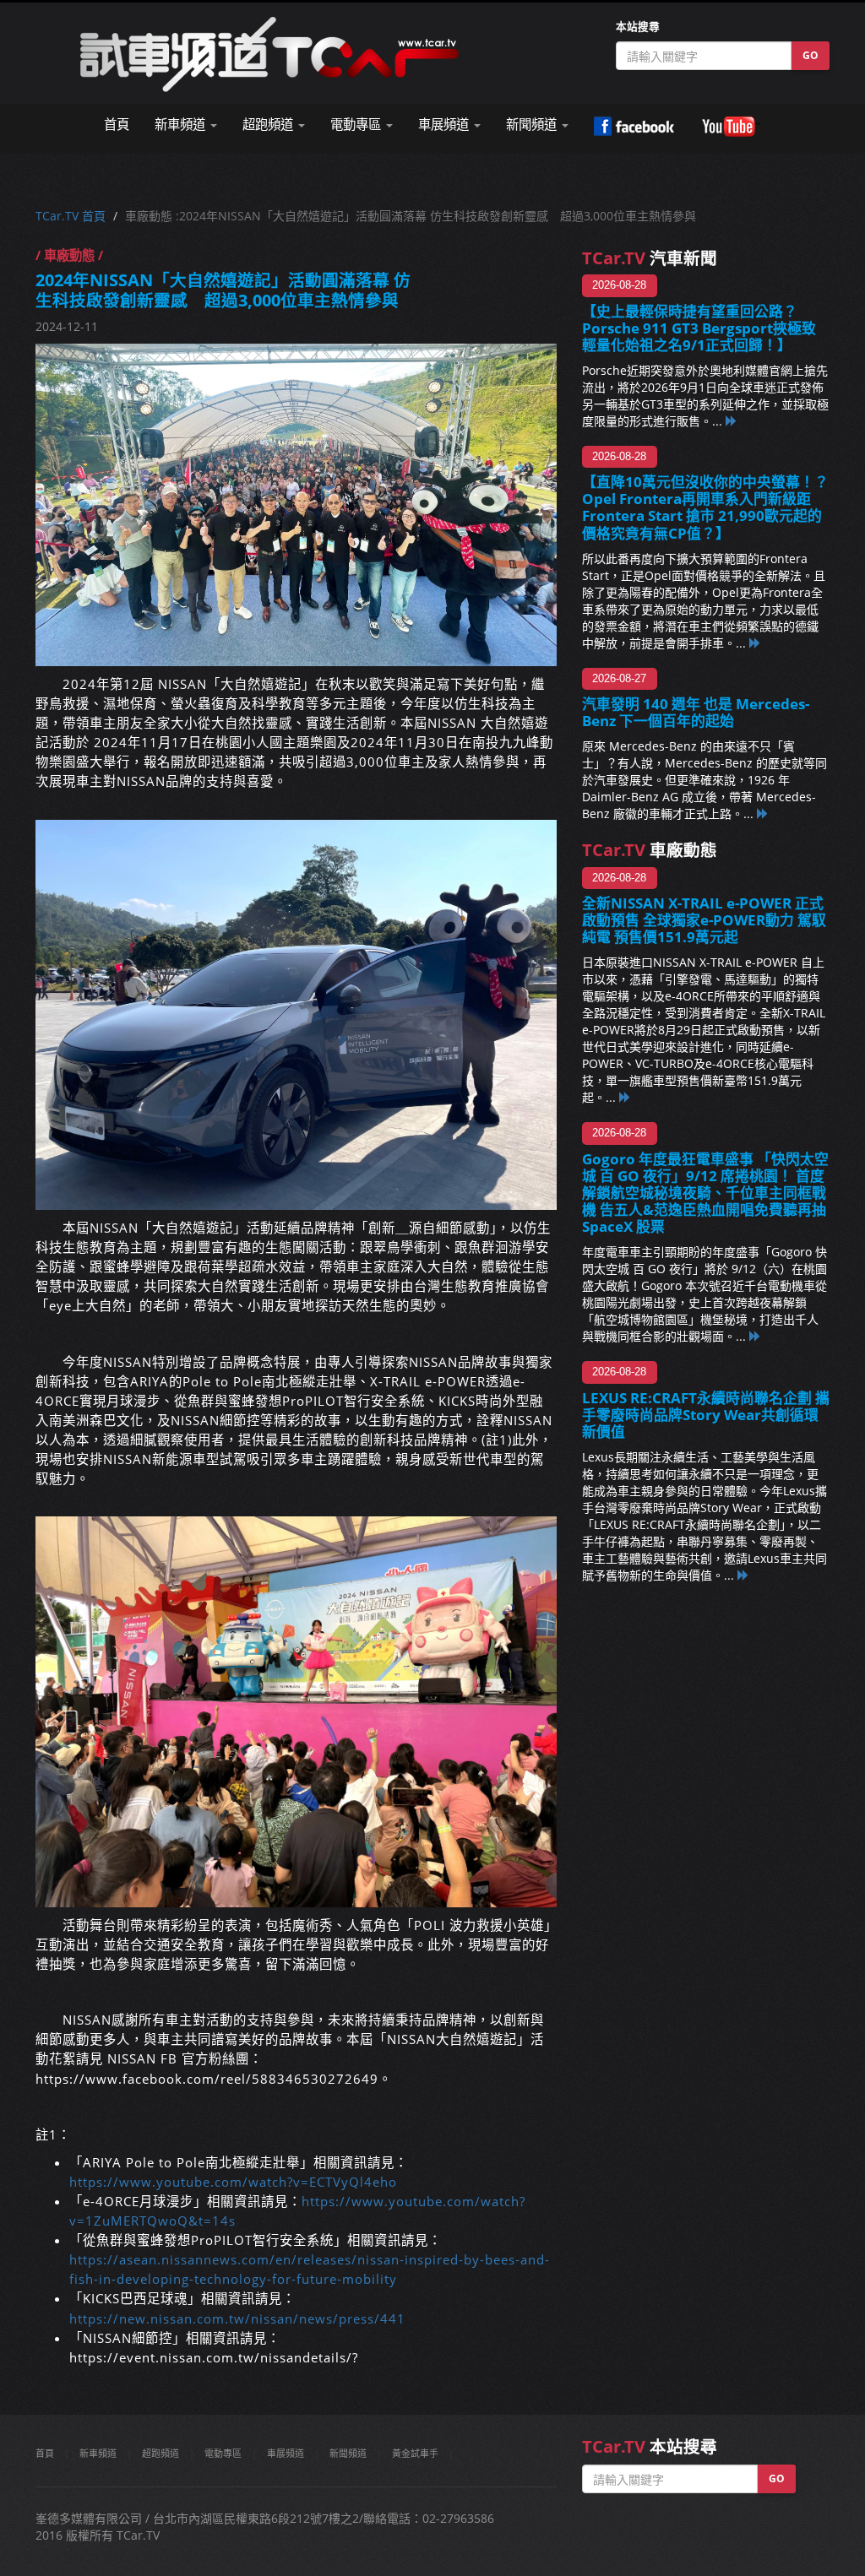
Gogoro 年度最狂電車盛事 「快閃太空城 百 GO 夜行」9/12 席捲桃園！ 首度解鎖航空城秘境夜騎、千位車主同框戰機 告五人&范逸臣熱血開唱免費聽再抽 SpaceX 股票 (705, 1193)
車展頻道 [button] (445, 125)
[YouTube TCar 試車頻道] (731, 127)
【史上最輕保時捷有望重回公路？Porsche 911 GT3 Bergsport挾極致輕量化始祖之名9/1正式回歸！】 (699, 328)
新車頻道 (98, 2453)
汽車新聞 (650, 258)
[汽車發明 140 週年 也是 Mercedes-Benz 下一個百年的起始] (763, 813)
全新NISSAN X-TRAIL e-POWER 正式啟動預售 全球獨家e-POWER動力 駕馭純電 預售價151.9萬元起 (704, 920)
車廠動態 (650, 850)
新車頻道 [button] (182, 125)
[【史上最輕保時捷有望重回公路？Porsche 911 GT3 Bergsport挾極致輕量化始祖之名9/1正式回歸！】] (732, 421)
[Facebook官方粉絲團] (634, 127)
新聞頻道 (348, 2453)
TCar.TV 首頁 (71, 216)
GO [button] (811, 55)
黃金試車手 (415, 2453)
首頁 (117, 125)
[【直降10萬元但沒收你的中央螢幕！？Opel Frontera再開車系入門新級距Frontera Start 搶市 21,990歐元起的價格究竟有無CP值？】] (755, 643)
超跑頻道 (160, 2453)
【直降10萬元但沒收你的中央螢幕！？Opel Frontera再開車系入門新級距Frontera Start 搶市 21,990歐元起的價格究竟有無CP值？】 (705, 507)
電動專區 (223, 2453)
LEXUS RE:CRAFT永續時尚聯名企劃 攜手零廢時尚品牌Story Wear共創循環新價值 (706, 1415)
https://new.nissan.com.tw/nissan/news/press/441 (237, 2319)
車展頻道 (286, 2453)
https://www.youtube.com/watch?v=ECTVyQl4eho (233, 2182)
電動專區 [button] (357, 125)
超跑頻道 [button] (269, 125)
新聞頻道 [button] (533, 125)
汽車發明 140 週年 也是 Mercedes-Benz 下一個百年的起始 (696, 712)
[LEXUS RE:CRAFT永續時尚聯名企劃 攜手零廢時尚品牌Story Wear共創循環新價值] (743, 1575)
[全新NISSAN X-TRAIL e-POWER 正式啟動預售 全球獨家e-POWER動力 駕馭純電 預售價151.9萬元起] (625, 1097)
